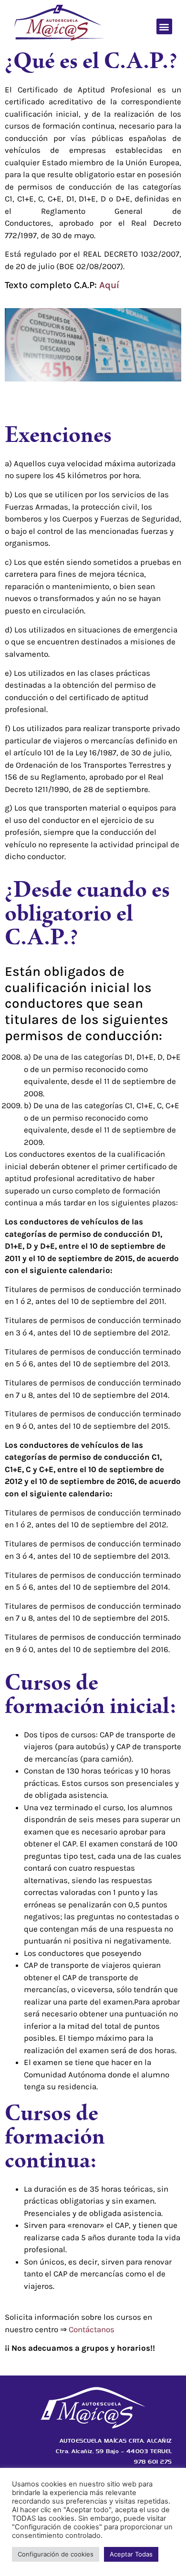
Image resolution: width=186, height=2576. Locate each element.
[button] (164, 26)
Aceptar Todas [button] (131, 2554)
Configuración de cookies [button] (56, 2554)
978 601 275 (153, 2462)
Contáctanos (92, 2329)
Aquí (110, 285)
